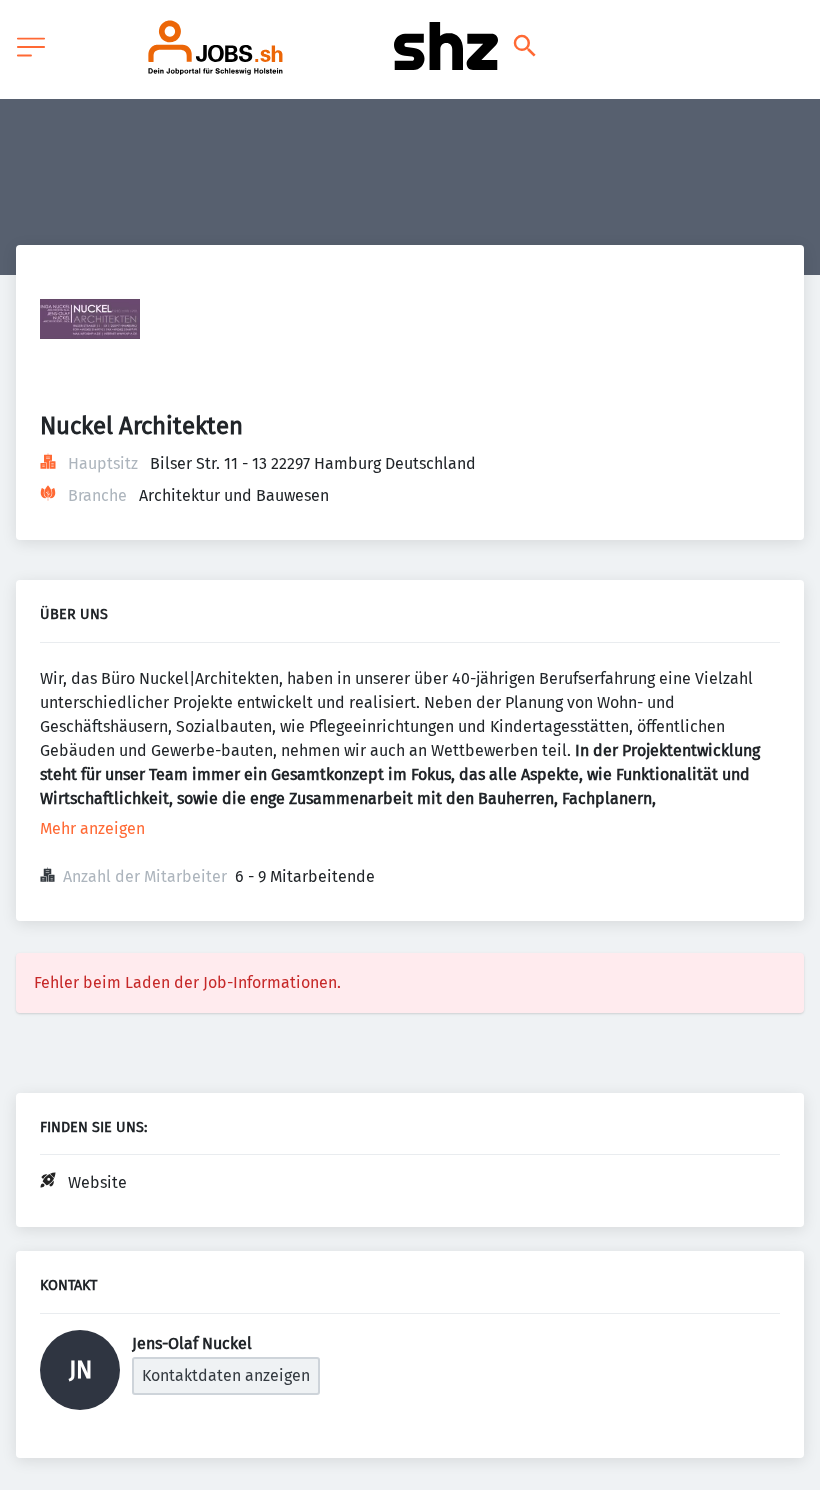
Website (97, 1182)
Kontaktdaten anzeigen (226, 1375)
